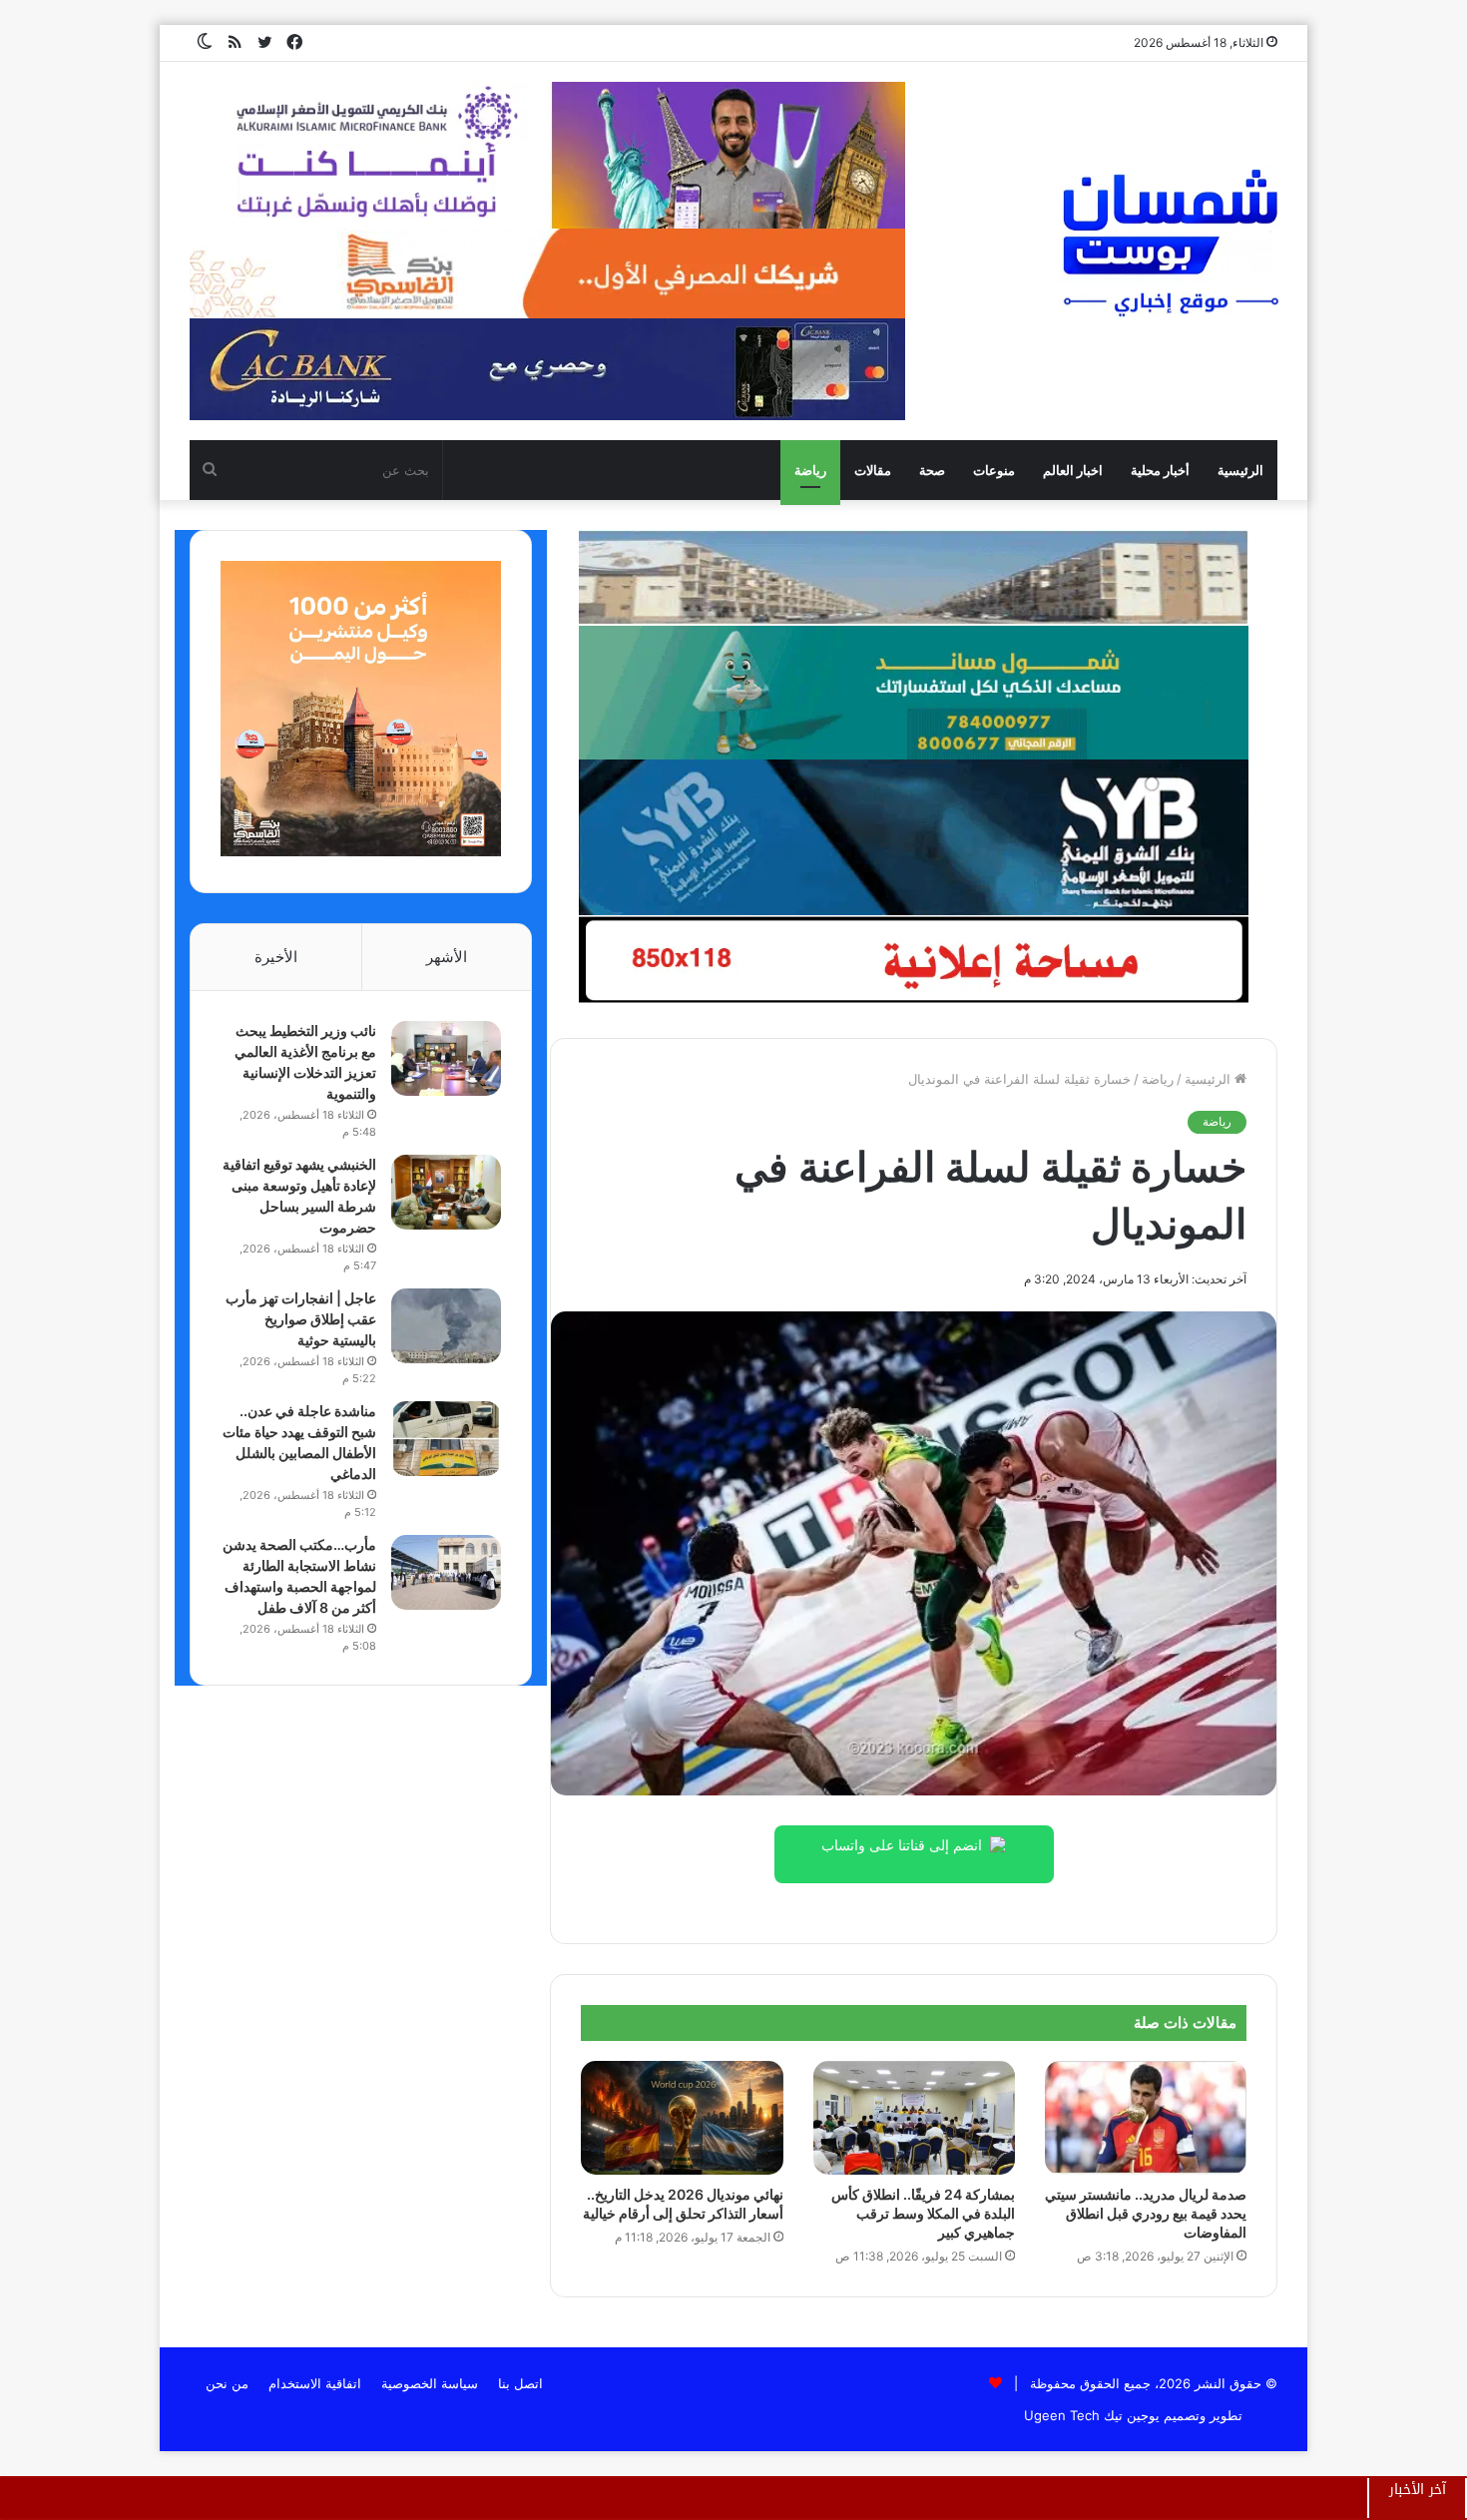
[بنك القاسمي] (361, 851)
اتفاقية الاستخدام (315, 2383)
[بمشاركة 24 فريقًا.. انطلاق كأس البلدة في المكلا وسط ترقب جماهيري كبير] (914, 2118)
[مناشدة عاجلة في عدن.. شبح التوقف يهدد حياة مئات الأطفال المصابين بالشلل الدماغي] (446, 1439)
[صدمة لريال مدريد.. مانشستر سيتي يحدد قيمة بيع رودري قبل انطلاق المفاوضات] (1146, 2118)
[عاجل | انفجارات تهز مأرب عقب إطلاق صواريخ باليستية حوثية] (446, 1326)
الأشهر (447, 957)
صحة (932, 470)
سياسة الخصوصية (430, 2383)
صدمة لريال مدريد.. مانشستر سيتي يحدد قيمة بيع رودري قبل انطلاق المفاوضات (1146, 2213)
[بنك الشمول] (913, 692)
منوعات (994, 470)
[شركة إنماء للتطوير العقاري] (913, 577)
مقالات (873, 470)
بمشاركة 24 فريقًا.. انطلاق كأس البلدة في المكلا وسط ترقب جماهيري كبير (923, 2213)
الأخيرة (276, 957)
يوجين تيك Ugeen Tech (1092, 2415)
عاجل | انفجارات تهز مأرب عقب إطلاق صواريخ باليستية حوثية (301, 1319)
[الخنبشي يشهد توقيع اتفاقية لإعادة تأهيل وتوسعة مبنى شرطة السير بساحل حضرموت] (446, 1192)
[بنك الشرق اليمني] (913, 836)
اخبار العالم (1073, 470)
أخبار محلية (1160, 470)
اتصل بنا (520, 2383)
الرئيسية (1240, 470)
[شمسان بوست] (1170, 242)
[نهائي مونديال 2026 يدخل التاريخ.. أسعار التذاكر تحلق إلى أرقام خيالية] (682, 2118)
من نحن (227, 2383)
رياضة (810, 470)
